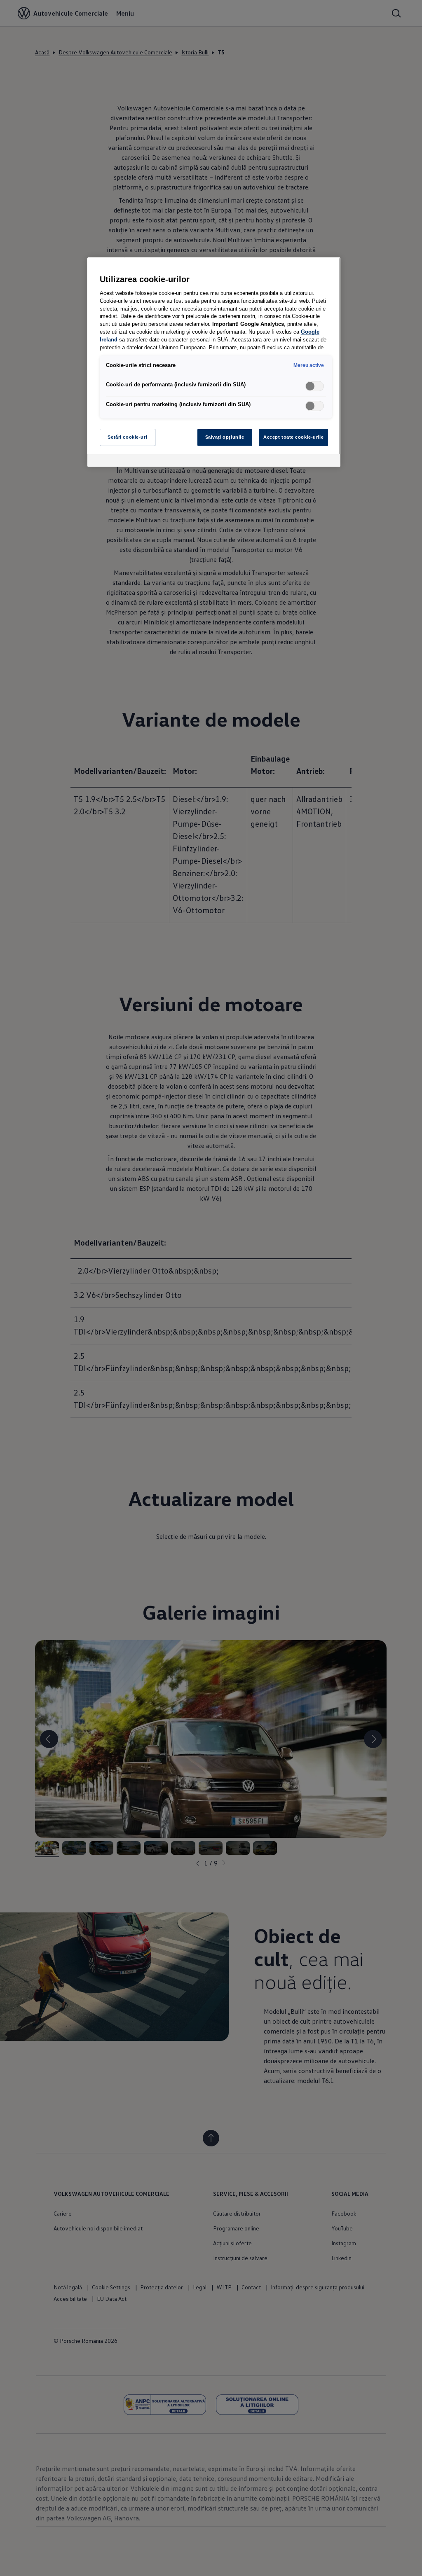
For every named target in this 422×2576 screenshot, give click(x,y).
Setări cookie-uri (127, 437)
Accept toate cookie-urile (293, 437)
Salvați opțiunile (225, 437)
